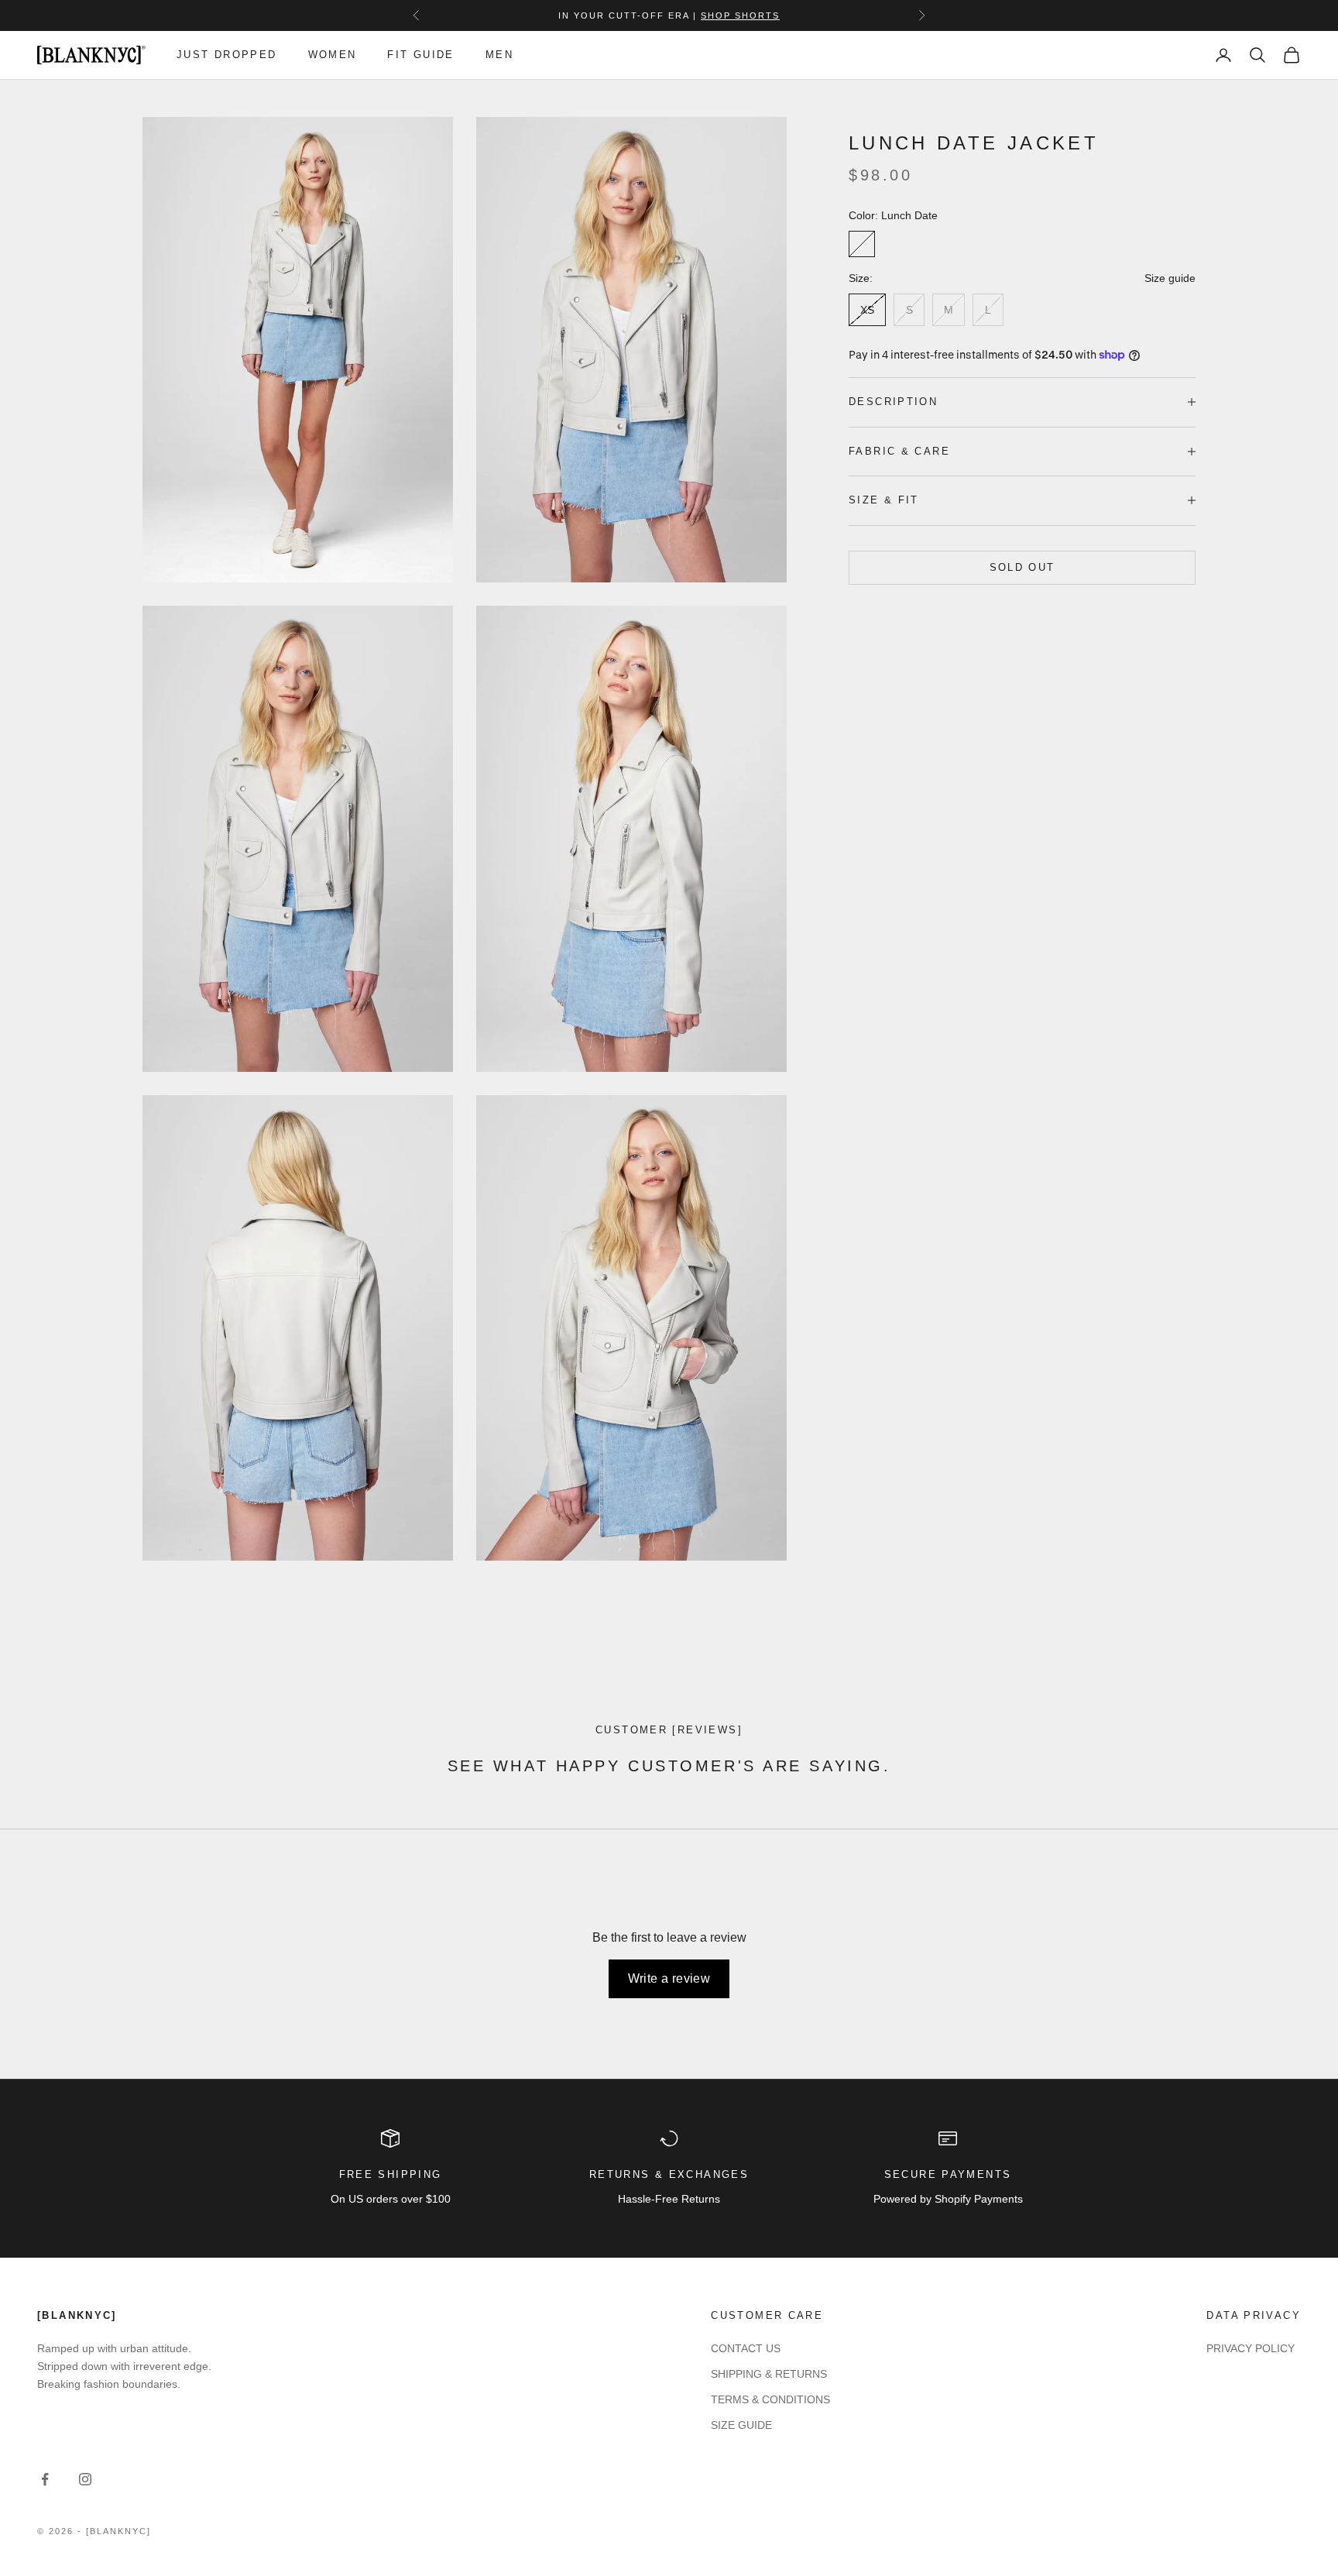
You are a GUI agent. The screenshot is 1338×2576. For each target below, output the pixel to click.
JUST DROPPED (227, 55)
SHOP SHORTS (740, 15)
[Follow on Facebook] (45, 2479)
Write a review (669, 1978)
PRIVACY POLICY (1251, 2348)
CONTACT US (746, 2348)
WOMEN (333, 55)
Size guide (1170, 278)
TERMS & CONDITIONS (770, 2399)
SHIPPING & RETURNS (769, 2374)
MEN (499, 55)
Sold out (1022, 567)
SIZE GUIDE (741, 2425)
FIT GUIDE (420, 55)
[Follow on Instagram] (85, 2479)
